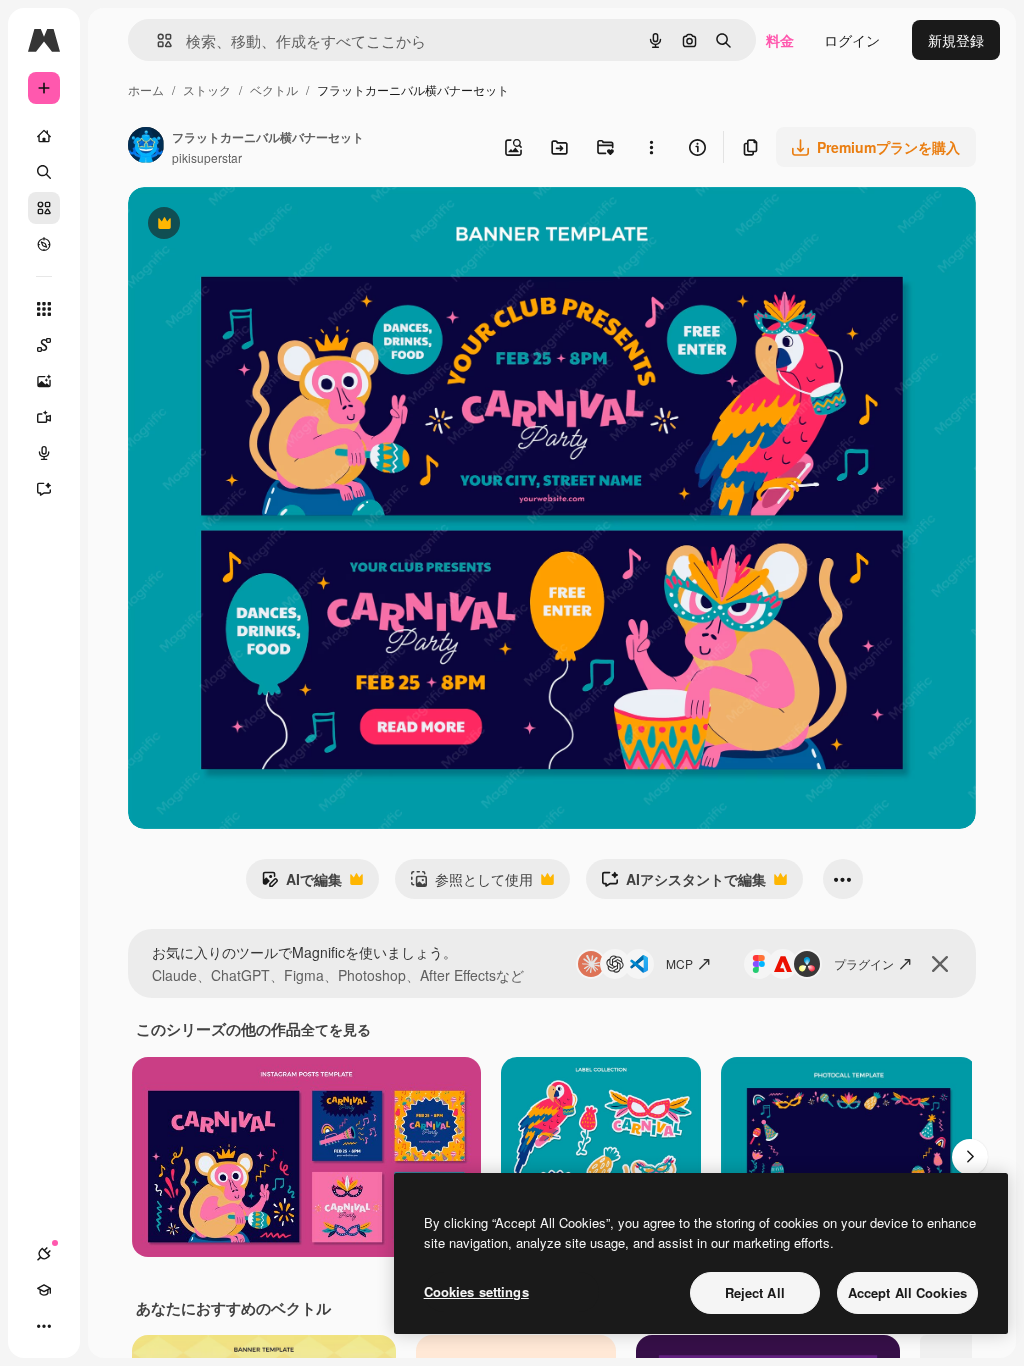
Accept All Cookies (907, 1292)
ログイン (852, 40)
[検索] (44, 172)
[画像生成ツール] (44, 381)
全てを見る (336, 1029)
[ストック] (44, 208)
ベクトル (274, 89)
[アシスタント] (44, 489)
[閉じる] (940, 964)
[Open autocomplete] (156, 40)
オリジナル (265, 225)
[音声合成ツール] (44, 453)
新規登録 (956, 40)
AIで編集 (301, 884)
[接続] (44, 1254)
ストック (207, 89)
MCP (679, 963)
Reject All (755, 1292)
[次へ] (970, 1157)
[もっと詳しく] (44, 244)
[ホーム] (44, 136)
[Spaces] (44, 345)
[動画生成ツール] (44, 417)
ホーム (146, 89)
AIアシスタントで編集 (683, 884)
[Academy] (44, 1290)
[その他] (44, 1326)
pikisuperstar (207, 157)
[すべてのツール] (44, 309)
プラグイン (864, 963)
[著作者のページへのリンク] (146, 147)
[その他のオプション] (651, 147)
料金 (780, 40)
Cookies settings (476, 1291)
